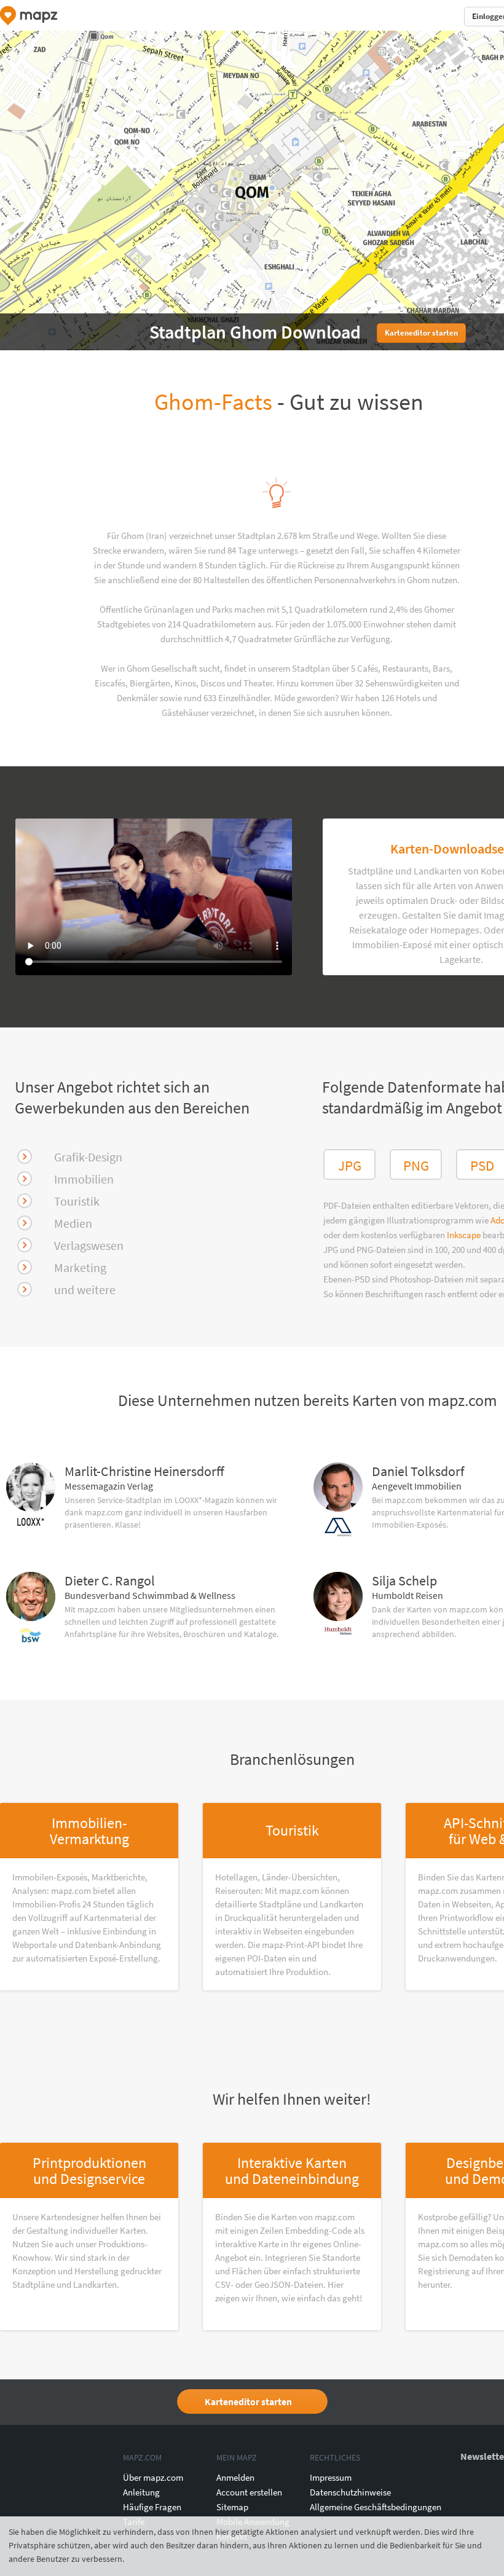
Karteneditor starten (248, 2401)
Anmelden (235, 2477)
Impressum (331, 2477)
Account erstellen (249, 2492)
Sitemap (232, 2507)
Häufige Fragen (152, 2507)
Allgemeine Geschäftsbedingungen (376, 2507)
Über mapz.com (153, 2477)
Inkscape (465, 1235)
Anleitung (141, 2492)
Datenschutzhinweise (350, 2492)
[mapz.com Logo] (29, 16)
